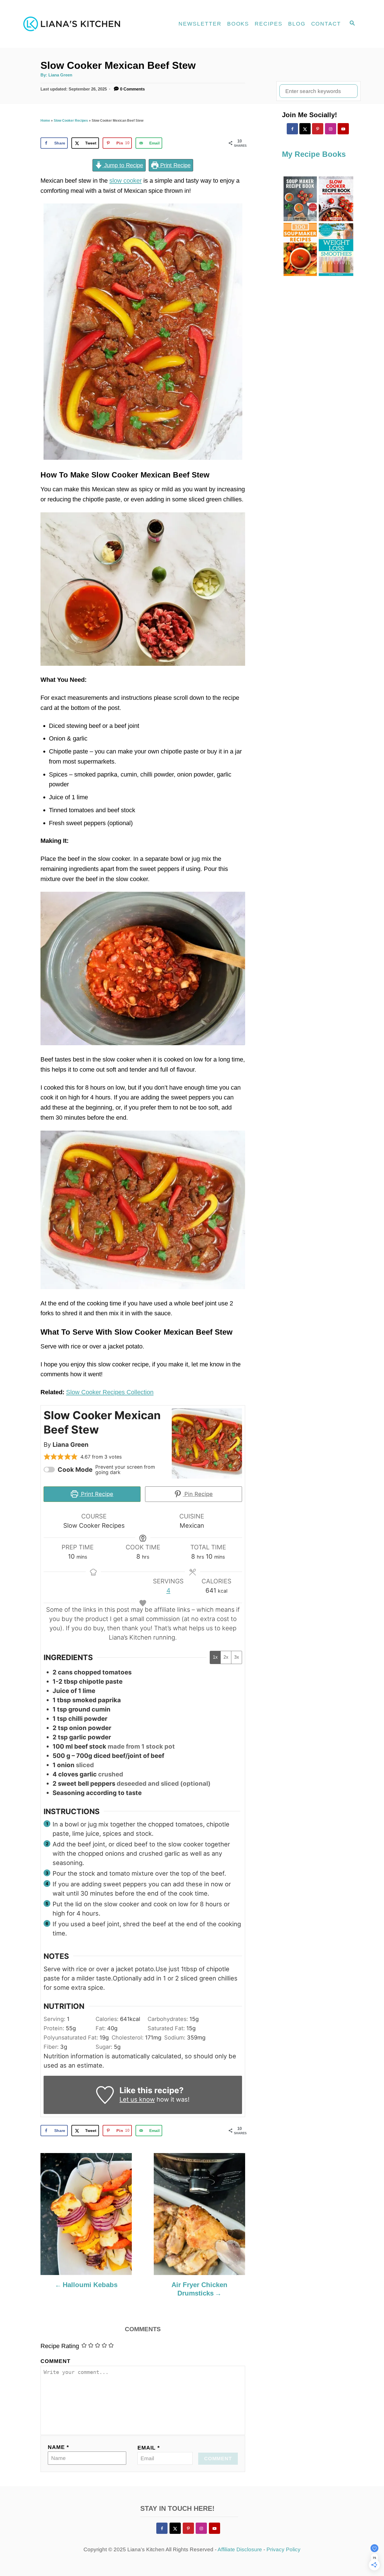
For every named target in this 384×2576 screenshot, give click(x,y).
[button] (47, 1457)
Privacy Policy (284, 2549)
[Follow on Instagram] (331, 129)
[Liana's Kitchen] (74, 24)
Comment (56, 2361)
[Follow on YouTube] (343, 129)
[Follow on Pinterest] (318, 129)
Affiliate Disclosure (240, 2549)
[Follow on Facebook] (292, 129)
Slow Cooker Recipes (71, 121)
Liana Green (60, 75)
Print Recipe (175, 165)
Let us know (137, 2099)
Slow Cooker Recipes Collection (110, 1392)
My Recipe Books (314, 154)
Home (45, 121)
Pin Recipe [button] (198, 1494)
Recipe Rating (60, 2346)
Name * (58, 2447)
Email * (149, 2448)
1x (215, 1657)
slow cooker (126, 181)
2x (226, 1657)
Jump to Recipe (123, 165)
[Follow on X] (305, 129)
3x (237, 1657)
